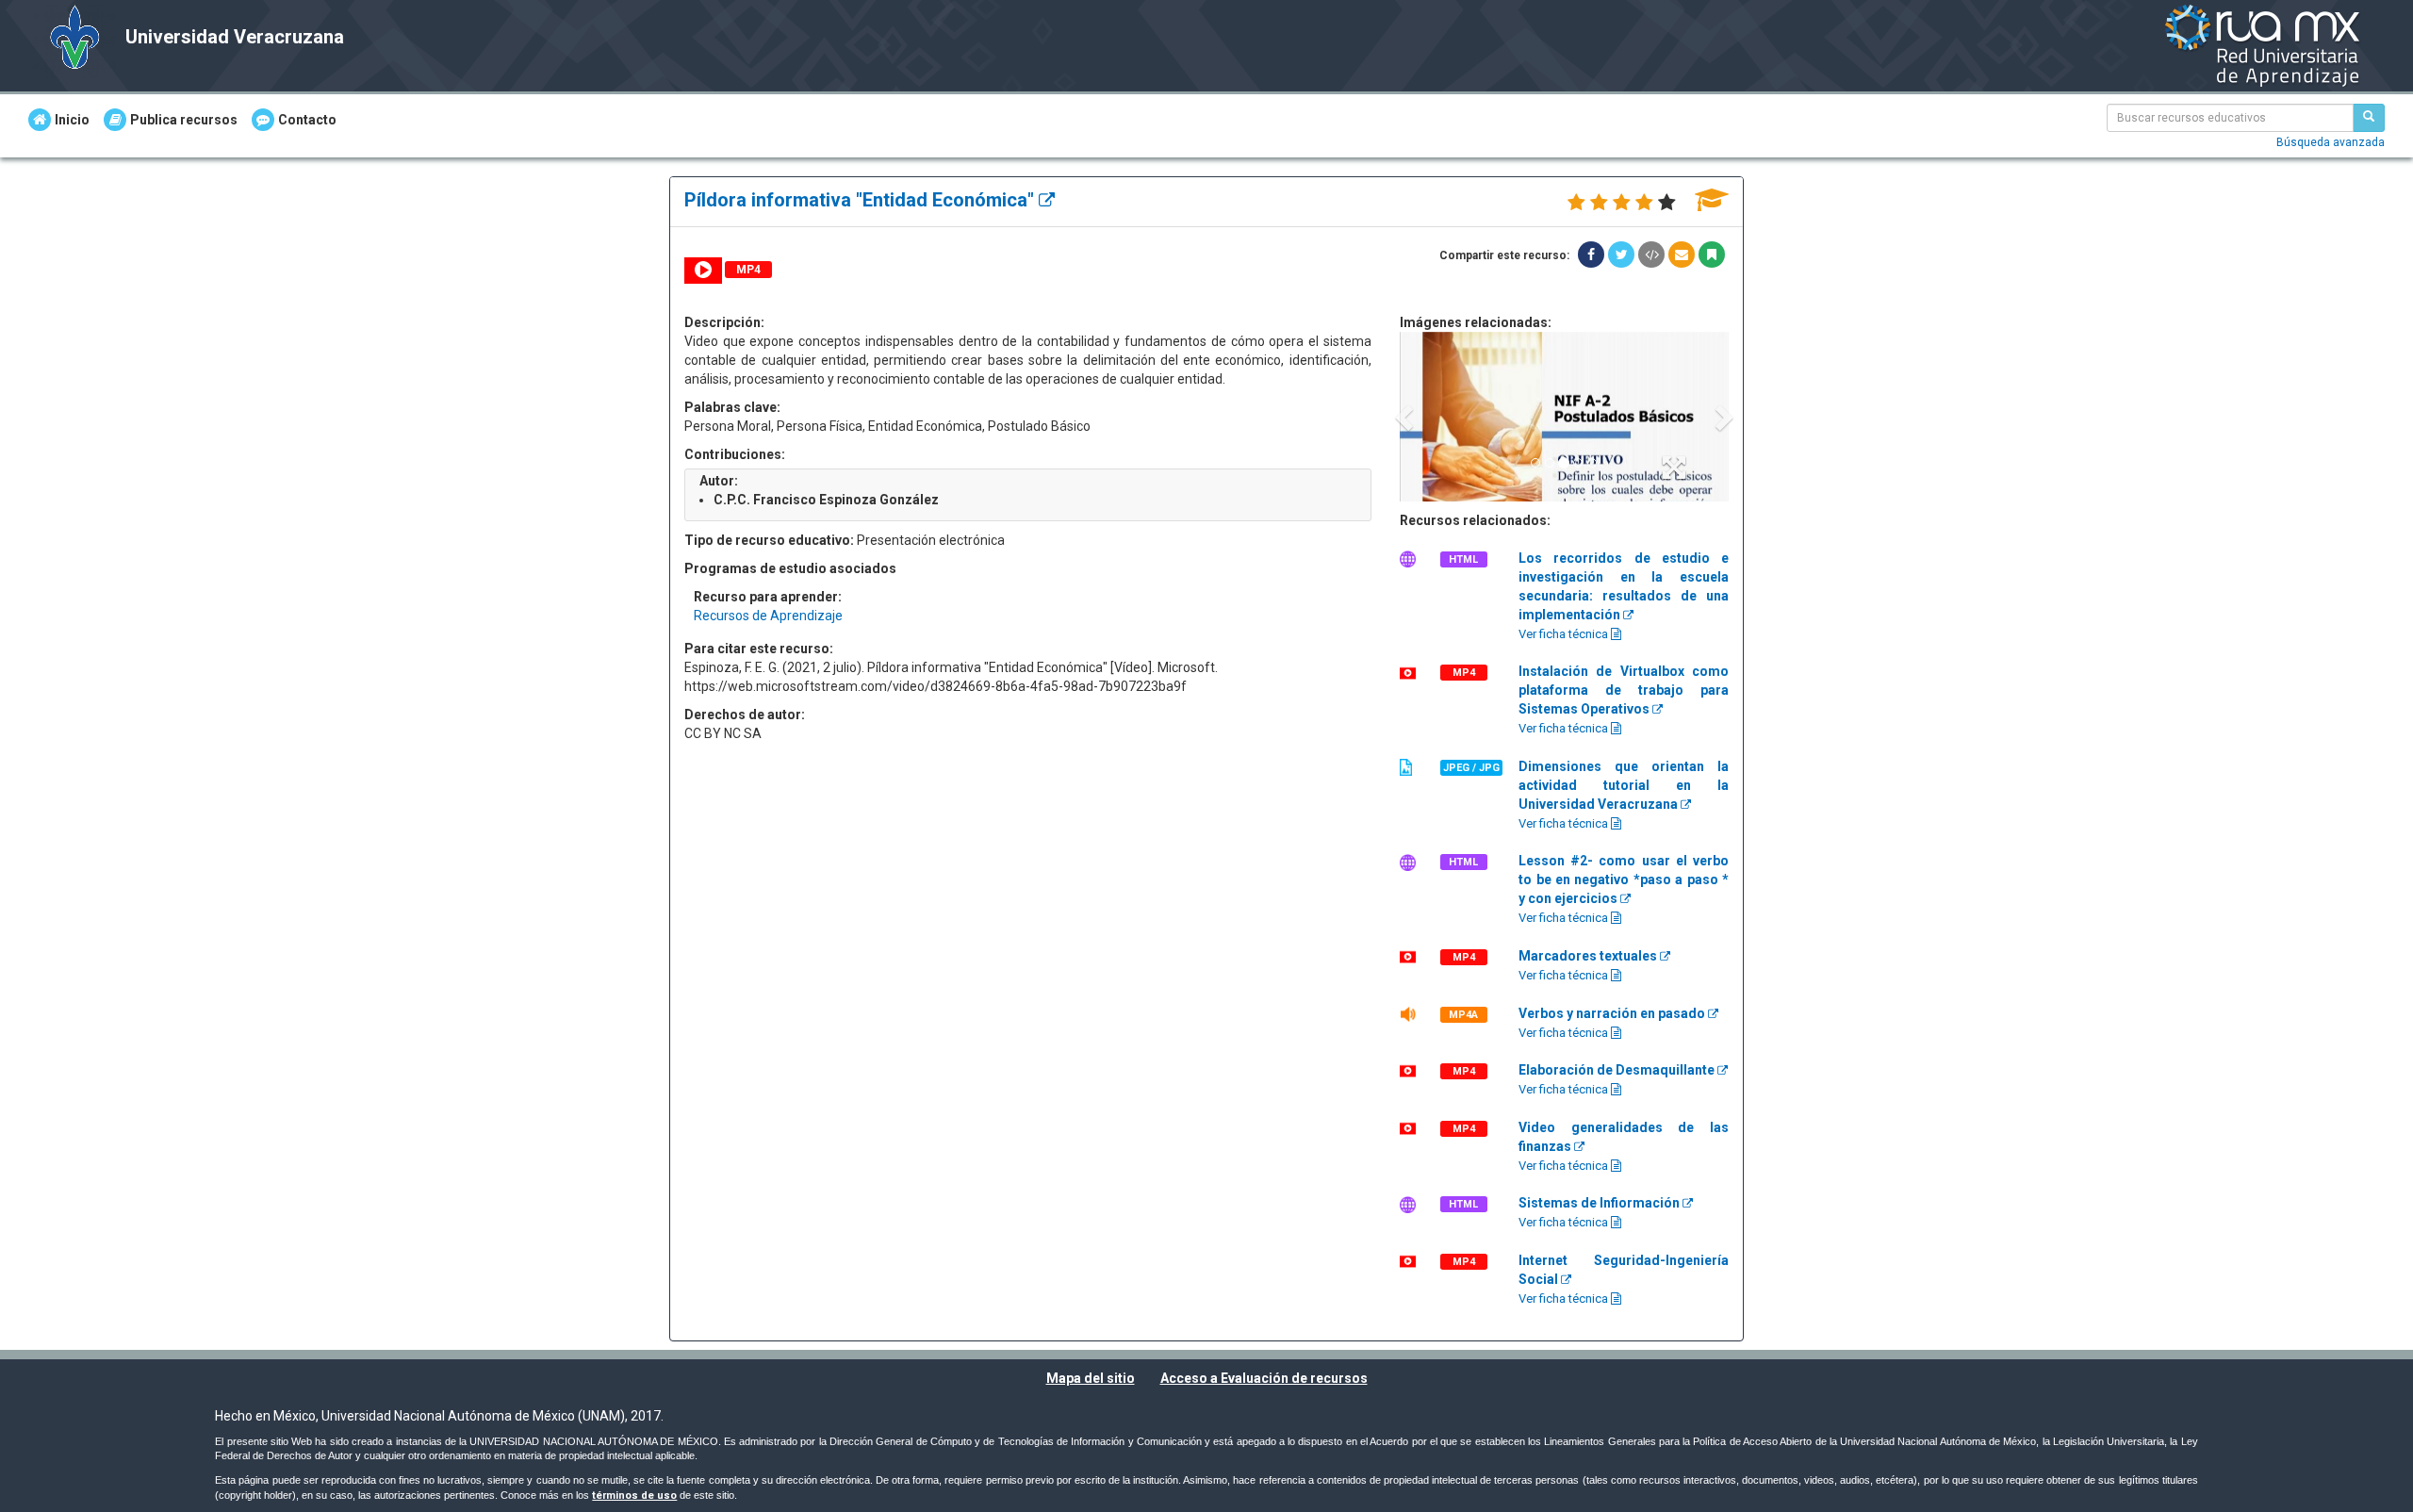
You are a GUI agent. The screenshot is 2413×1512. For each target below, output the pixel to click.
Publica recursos (184, 120)
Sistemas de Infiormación (1600, 1203)
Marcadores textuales (1589, 956)
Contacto (307, 120)
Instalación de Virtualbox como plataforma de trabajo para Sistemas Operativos (1624, 690)
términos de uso (634, 1496)
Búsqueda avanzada (2331, 142)
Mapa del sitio (1091, 1378)
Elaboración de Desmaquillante (1618, 1070)
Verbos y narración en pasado (1613, 1013)
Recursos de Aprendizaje (768, 616)
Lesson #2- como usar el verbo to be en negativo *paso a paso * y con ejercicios (1624, 879)
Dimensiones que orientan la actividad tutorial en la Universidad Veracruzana (1624, 785)
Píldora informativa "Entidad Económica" (862, 200)
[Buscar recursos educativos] (2369, 118)
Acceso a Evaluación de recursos (1264, 1378)
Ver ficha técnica (1565, 634)
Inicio (72, 120)
